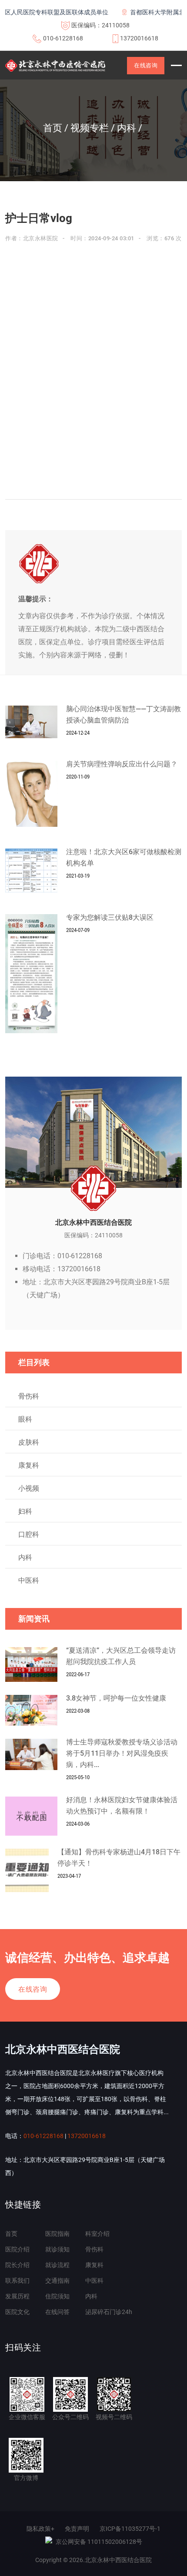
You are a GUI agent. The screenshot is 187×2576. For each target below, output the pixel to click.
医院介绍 (17, 2249)
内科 (25, 1557)
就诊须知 (57, 2249)
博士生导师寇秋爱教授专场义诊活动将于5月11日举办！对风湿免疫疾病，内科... (122, 1753)
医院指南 (57, 2234)
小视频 (29, 1488)
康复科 (29, 1465)
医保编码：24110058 (100, 25)
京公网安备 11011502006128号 (99, 2542)
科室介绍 (97, 2234)
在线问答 (57, 2312)
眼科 (25, 1419)
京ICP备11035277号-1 (130, 2529)
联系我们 (17, 2281)
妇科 (25, 1511)
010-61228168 (63, 38)
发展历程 (17, 2296)
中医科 (29, 1580)
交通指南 (57, 2281)
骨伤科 (29, 1396)
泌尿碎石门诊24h (109, 2312)
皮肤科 (29, 1442)
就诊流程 (57, 2265)
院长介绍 (17, 2265)
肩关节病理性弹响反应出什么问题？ (122, 764)
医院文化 (17, 2312)
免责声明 (77, 2529)
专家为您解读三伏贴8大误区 (110, 917)
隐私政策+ (40, 2529)
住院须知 (57, 2296)
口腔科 (29, 1534)
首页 (11, 2234)
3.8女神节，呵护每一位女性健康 (116, 1698)
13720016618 (139, 38)
